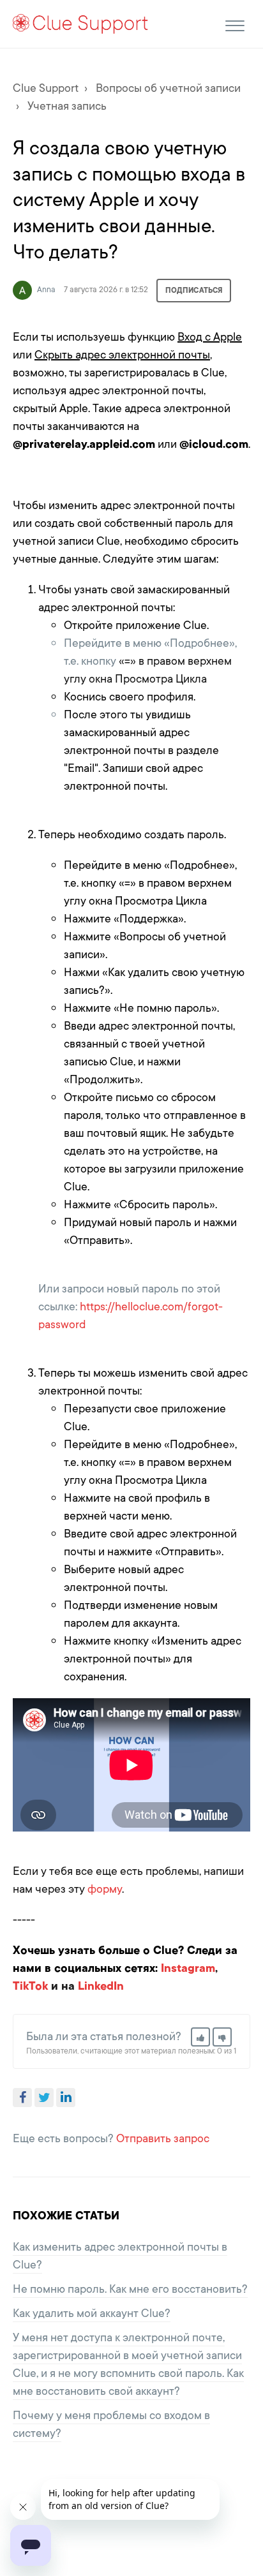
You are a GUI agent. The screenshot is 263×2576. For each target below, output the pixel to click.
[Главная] (81, 23)
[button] (235, 24)
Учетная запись (67, 106)
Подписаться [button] (194, 290)
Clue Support (46, 88)
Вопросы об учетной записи (168, 88)
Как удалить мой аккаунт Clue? (92, 2313)
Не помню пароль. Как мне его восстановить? (130, 2289)
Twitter (44, 2098)
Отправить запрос (163, 2138)
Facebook (22, 2098)
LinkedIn (66, 2098)
